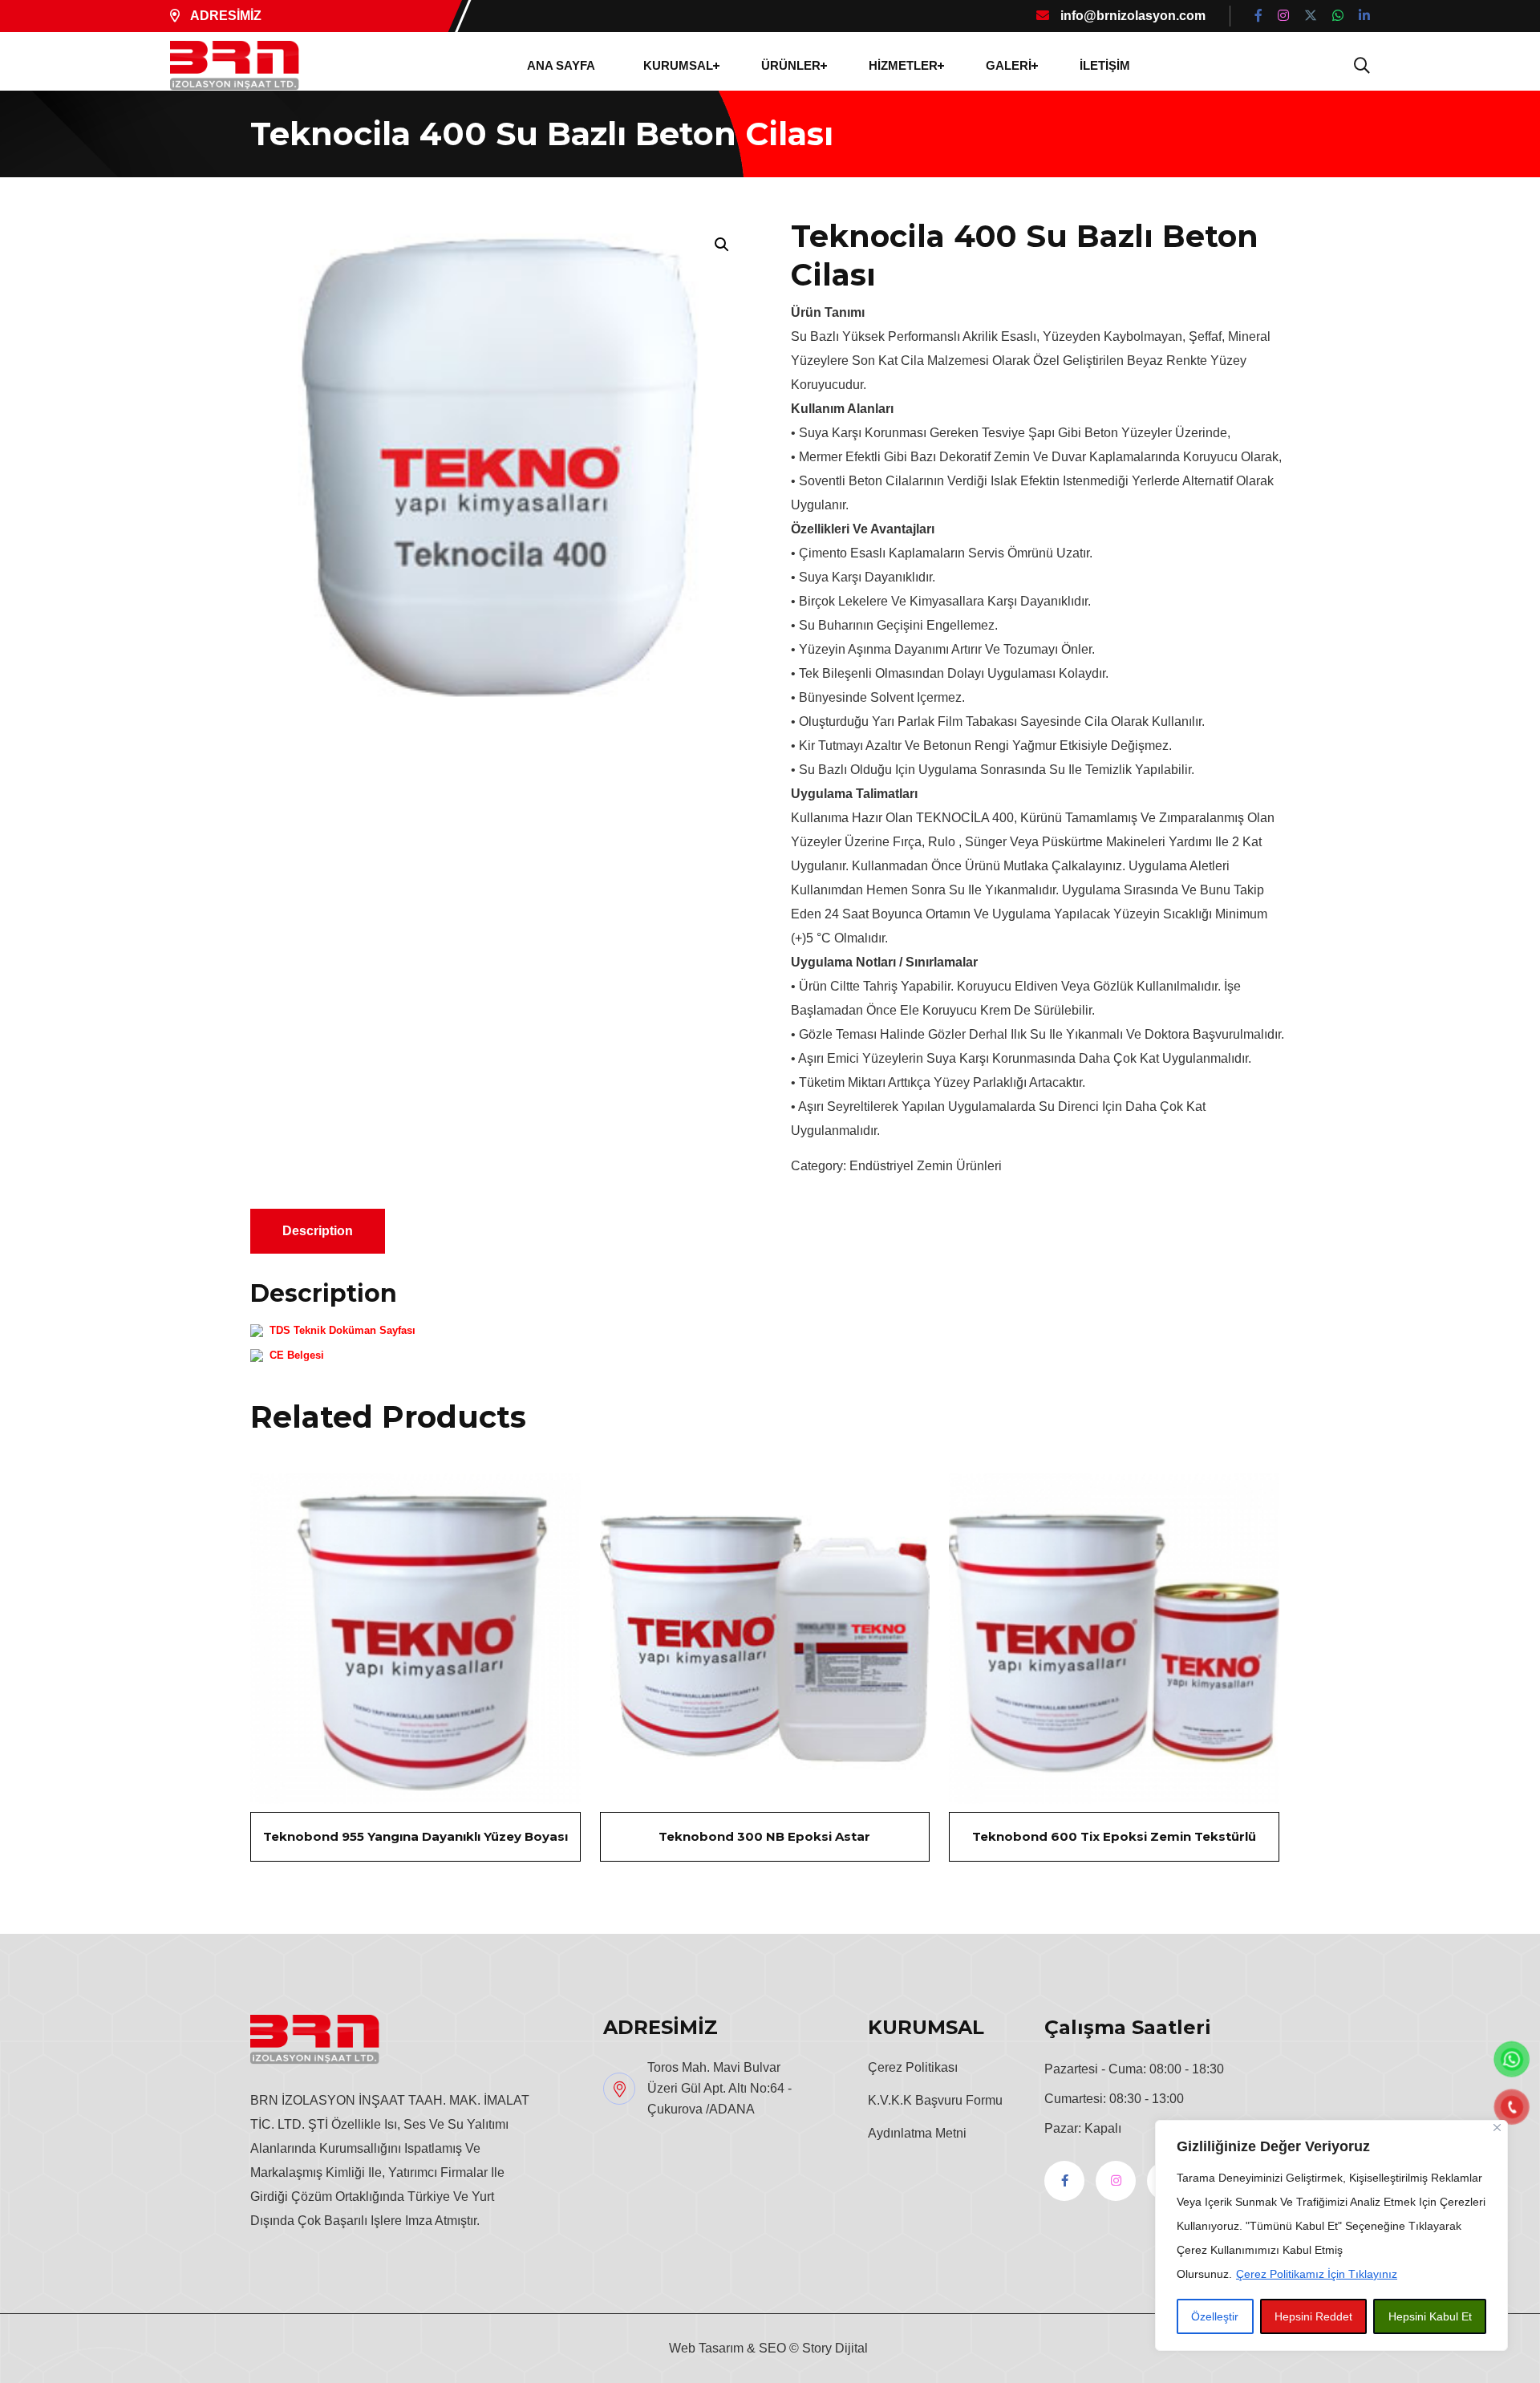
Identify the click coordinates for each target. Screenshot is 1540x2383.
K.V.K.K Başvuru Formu (935, 2100)
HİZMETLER (903, 65)
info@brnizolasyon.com (1131, 16)
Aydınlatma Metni (917, 2133)
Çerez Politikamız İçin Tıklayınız (1317, 2274)
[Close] (1497, 2128)
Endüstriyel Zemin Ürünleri (926, 1166)
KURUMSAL (678, 65)
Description (318, 1231)
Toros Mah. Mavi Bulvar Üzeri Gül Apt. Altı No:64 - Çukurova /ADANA (719, 2088)
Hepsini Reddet (1313, 2316)
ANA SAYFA (561, 65)
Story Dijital (835, 2348)
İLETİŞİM (1105, 65)
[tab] (318, 1231)
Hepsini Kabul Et (1430, 2316)
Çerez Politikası (913, 2067)
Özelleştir (1215, 2316)
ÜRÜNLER (791, 65)
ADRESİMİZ (225, 16)
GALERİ (1009, 65)
